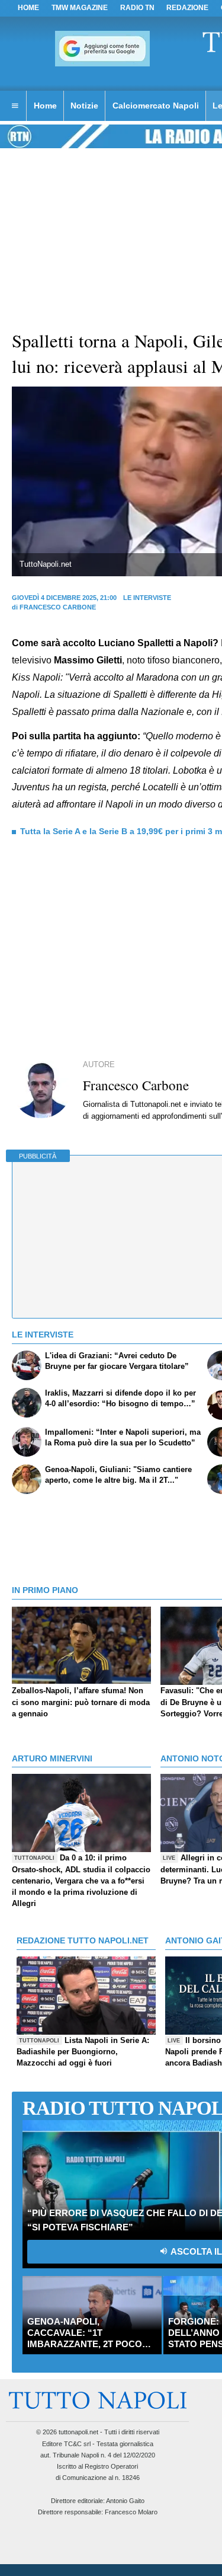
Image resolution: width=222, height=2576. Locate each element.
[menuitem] (15, 106)
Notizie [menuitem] (84, 106)
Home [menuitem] (45, 106)
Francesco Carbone (58, 607)
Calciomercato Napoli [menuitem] (156, 106)
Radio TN (137, 8)
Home (28, 8)
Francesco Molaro (131, 2512)
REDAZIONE (187, 8)
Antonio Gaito (125, 2501)
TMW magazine (80, 8)
